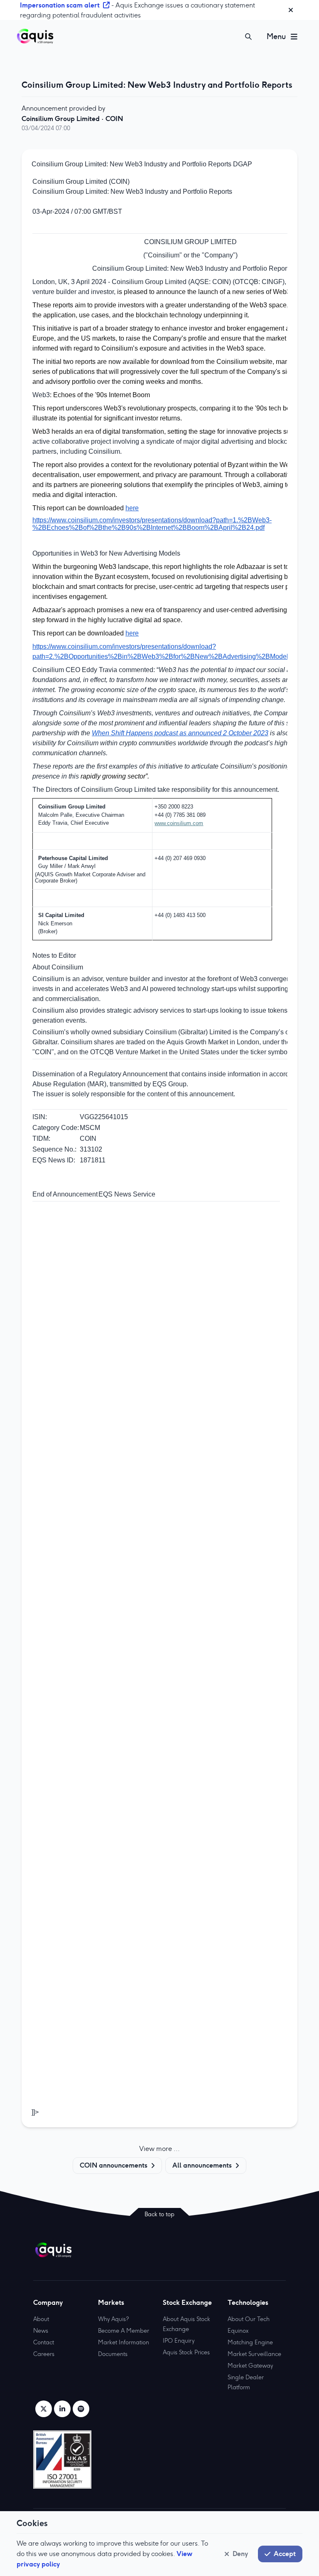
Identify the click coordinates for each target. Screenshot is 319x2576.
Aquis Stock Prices (186, 2352)
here (132, 508)
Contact (44, 2342)
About (41, 2319)
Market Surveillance (254, 2354)
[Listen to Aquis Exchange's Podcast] (81, 2409)
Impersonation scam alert (60, 5)
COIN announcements (114, 2165)
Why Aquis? (113, 2319)
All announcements (202, 2165)
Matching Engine (250, 2342)
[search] (248, 37)
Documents (113, 2354)
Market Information (124, 2342)
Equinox (238, 2331)
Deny (240, 2554)
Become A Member (124, 2331)
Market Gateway (250, 2366)
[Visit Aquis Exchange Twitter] (44, 2409)
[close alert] (291, 10)
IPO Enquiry (179, 2341)
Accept (285, 2554)
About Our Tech (249, 2319)
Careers (44, 2354)
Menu (276, 36)
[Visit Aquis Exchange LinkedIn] (62, 2409)
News (41, 2331)
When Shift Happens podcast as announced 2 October (173, 733)
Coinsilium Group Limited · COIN (72, 119)
